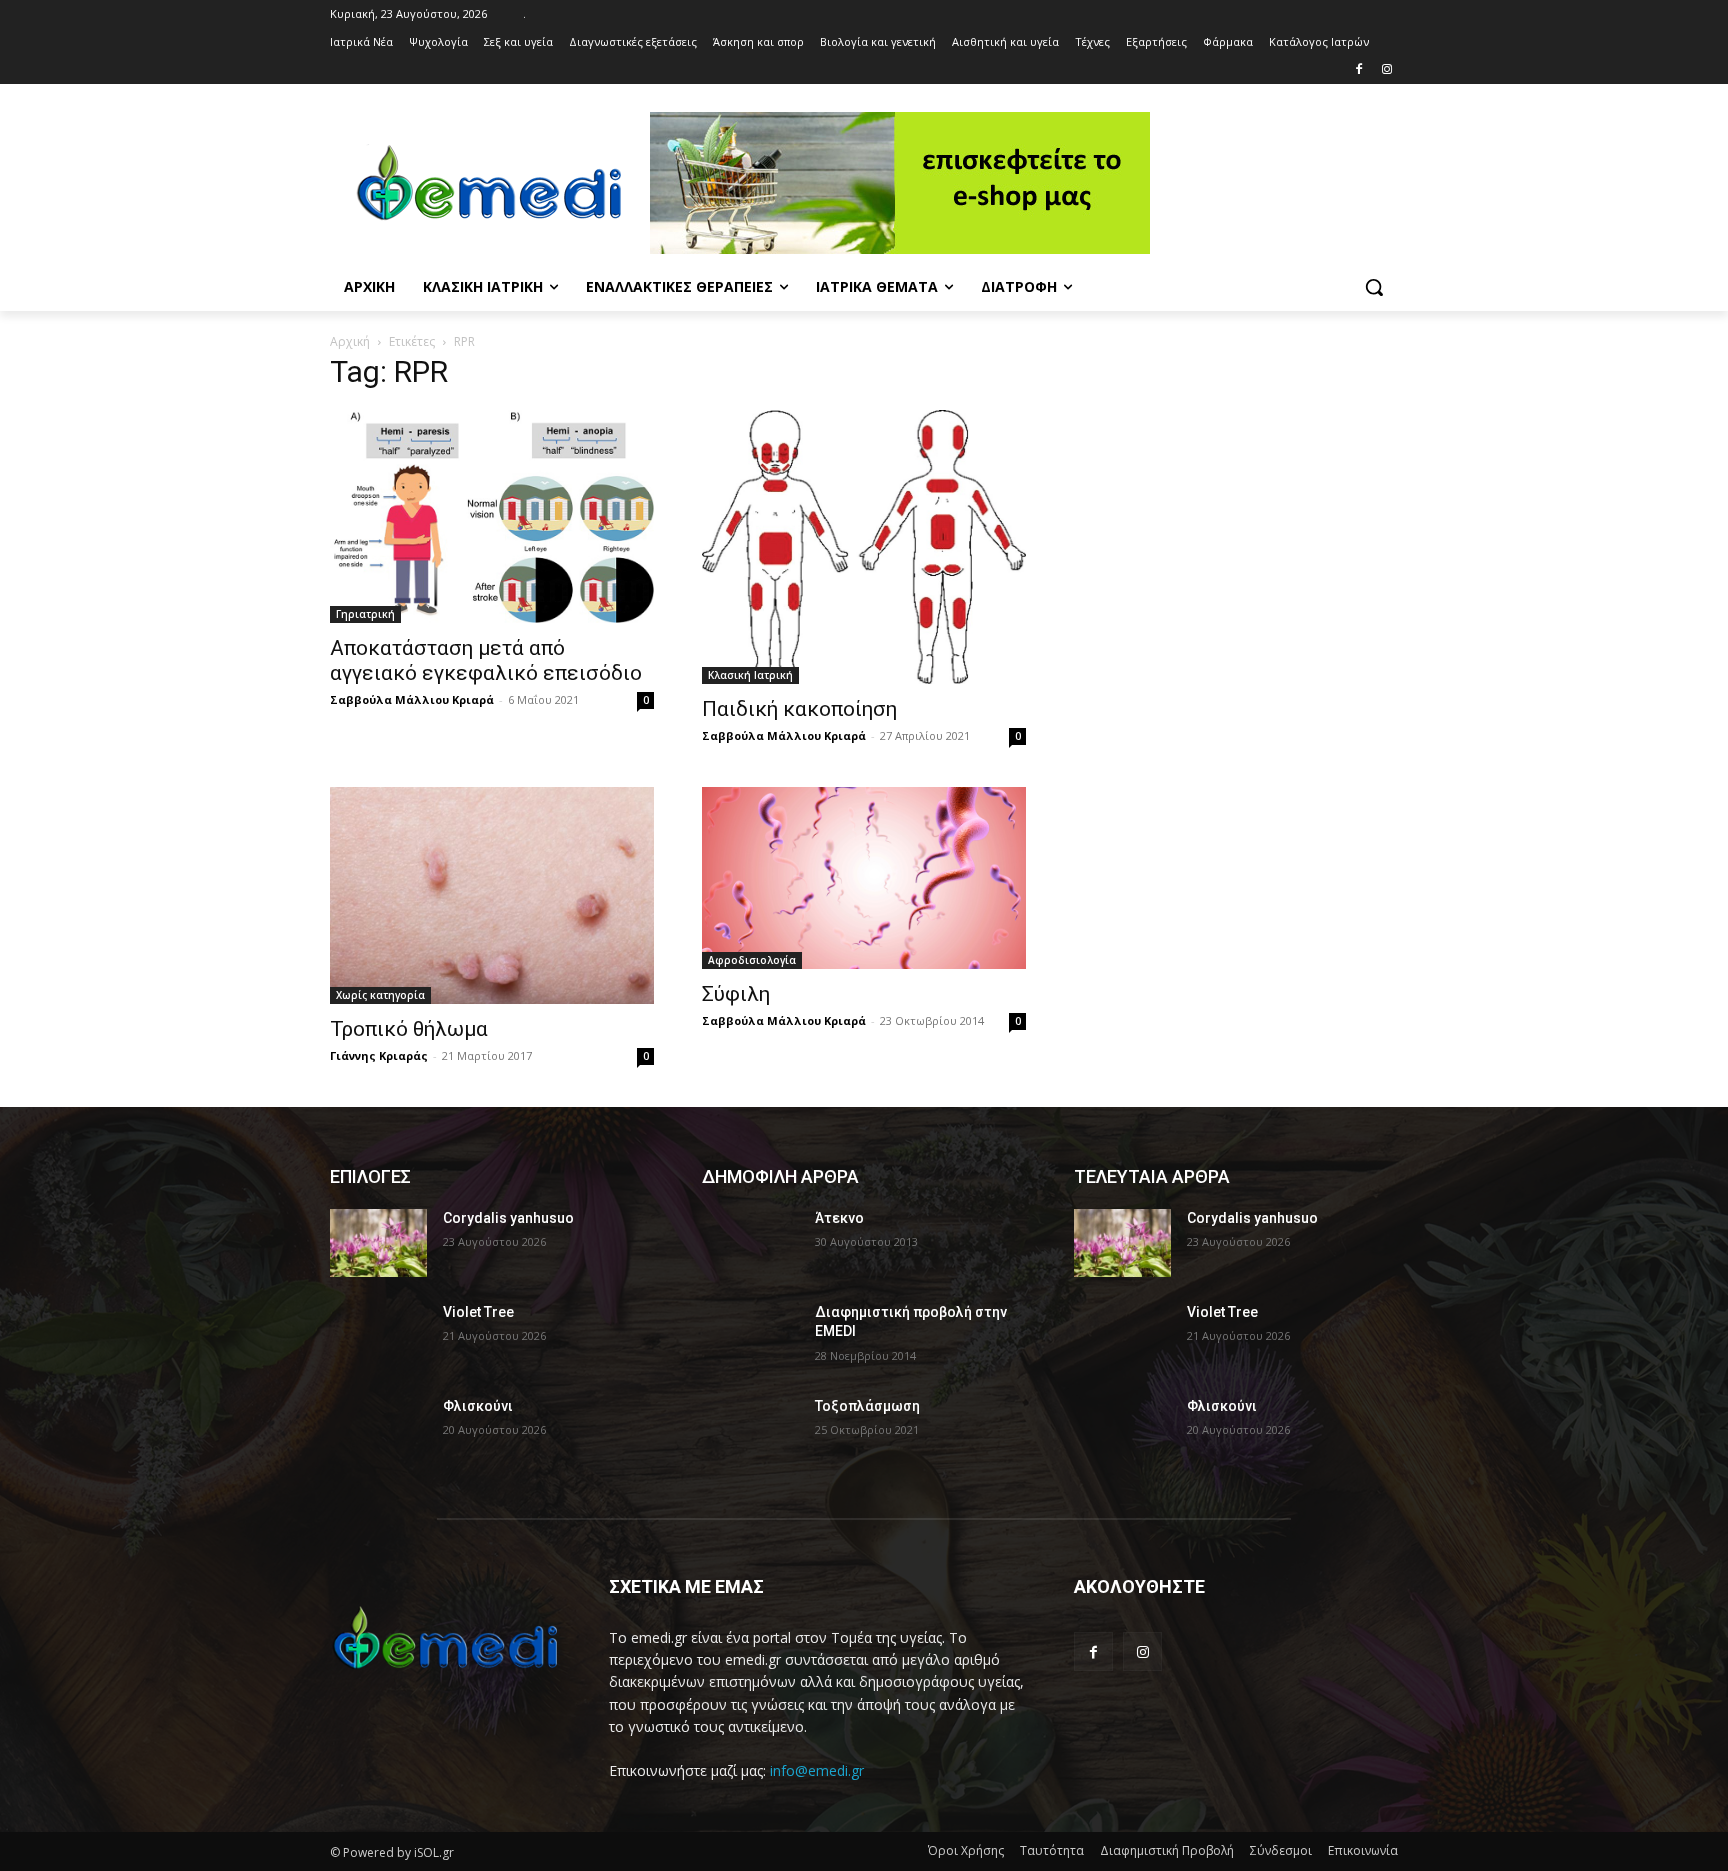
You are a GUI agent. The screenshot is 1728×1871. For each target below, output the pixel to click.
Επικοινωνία (1363, 1850)
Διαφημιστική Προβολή (1167, 1850)
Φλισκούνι (478, 1406)
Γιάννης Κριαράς (379, 1055)
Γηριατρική (365, 614)
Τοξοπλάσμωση (867, 1406)
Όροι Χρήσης (966, 1850)
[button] (1374, 287)
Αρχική (350, 341)
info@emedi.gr (817, 1770)
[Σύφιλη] (864, 878)
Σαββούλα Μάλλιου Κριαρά (412, 699)
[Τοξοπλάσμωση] (750, 1431)
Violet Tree (478, 1312)
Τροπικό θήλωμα (409, 1029)
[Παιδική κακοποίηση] (864, 547)
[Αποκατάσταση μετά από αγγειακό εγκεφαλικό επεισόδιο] (492, 516)
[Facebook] (1358, 70)
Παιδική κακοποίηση (799, 709)
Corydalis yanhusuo (508, 1218)
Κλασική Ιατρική (750, 675)
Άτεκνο (839, 1218)
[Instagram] (1386, 70)
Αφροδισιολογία (752, 960)
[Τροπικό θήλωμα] (492, 895)
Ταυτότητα (1052, 1850)
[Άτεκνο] (750, 1243)
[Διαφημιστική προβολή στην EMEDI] (750, 1337)
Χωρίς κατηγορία (380, 995)
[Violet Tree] (378, 1337)
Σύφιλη (736, 994)
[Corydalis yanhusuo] (378, 1243)
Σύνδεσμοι (1281, 1850)
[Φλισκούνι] (378, 1431)
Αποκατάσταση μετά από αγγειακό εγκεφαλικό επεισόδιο (486, 660)
